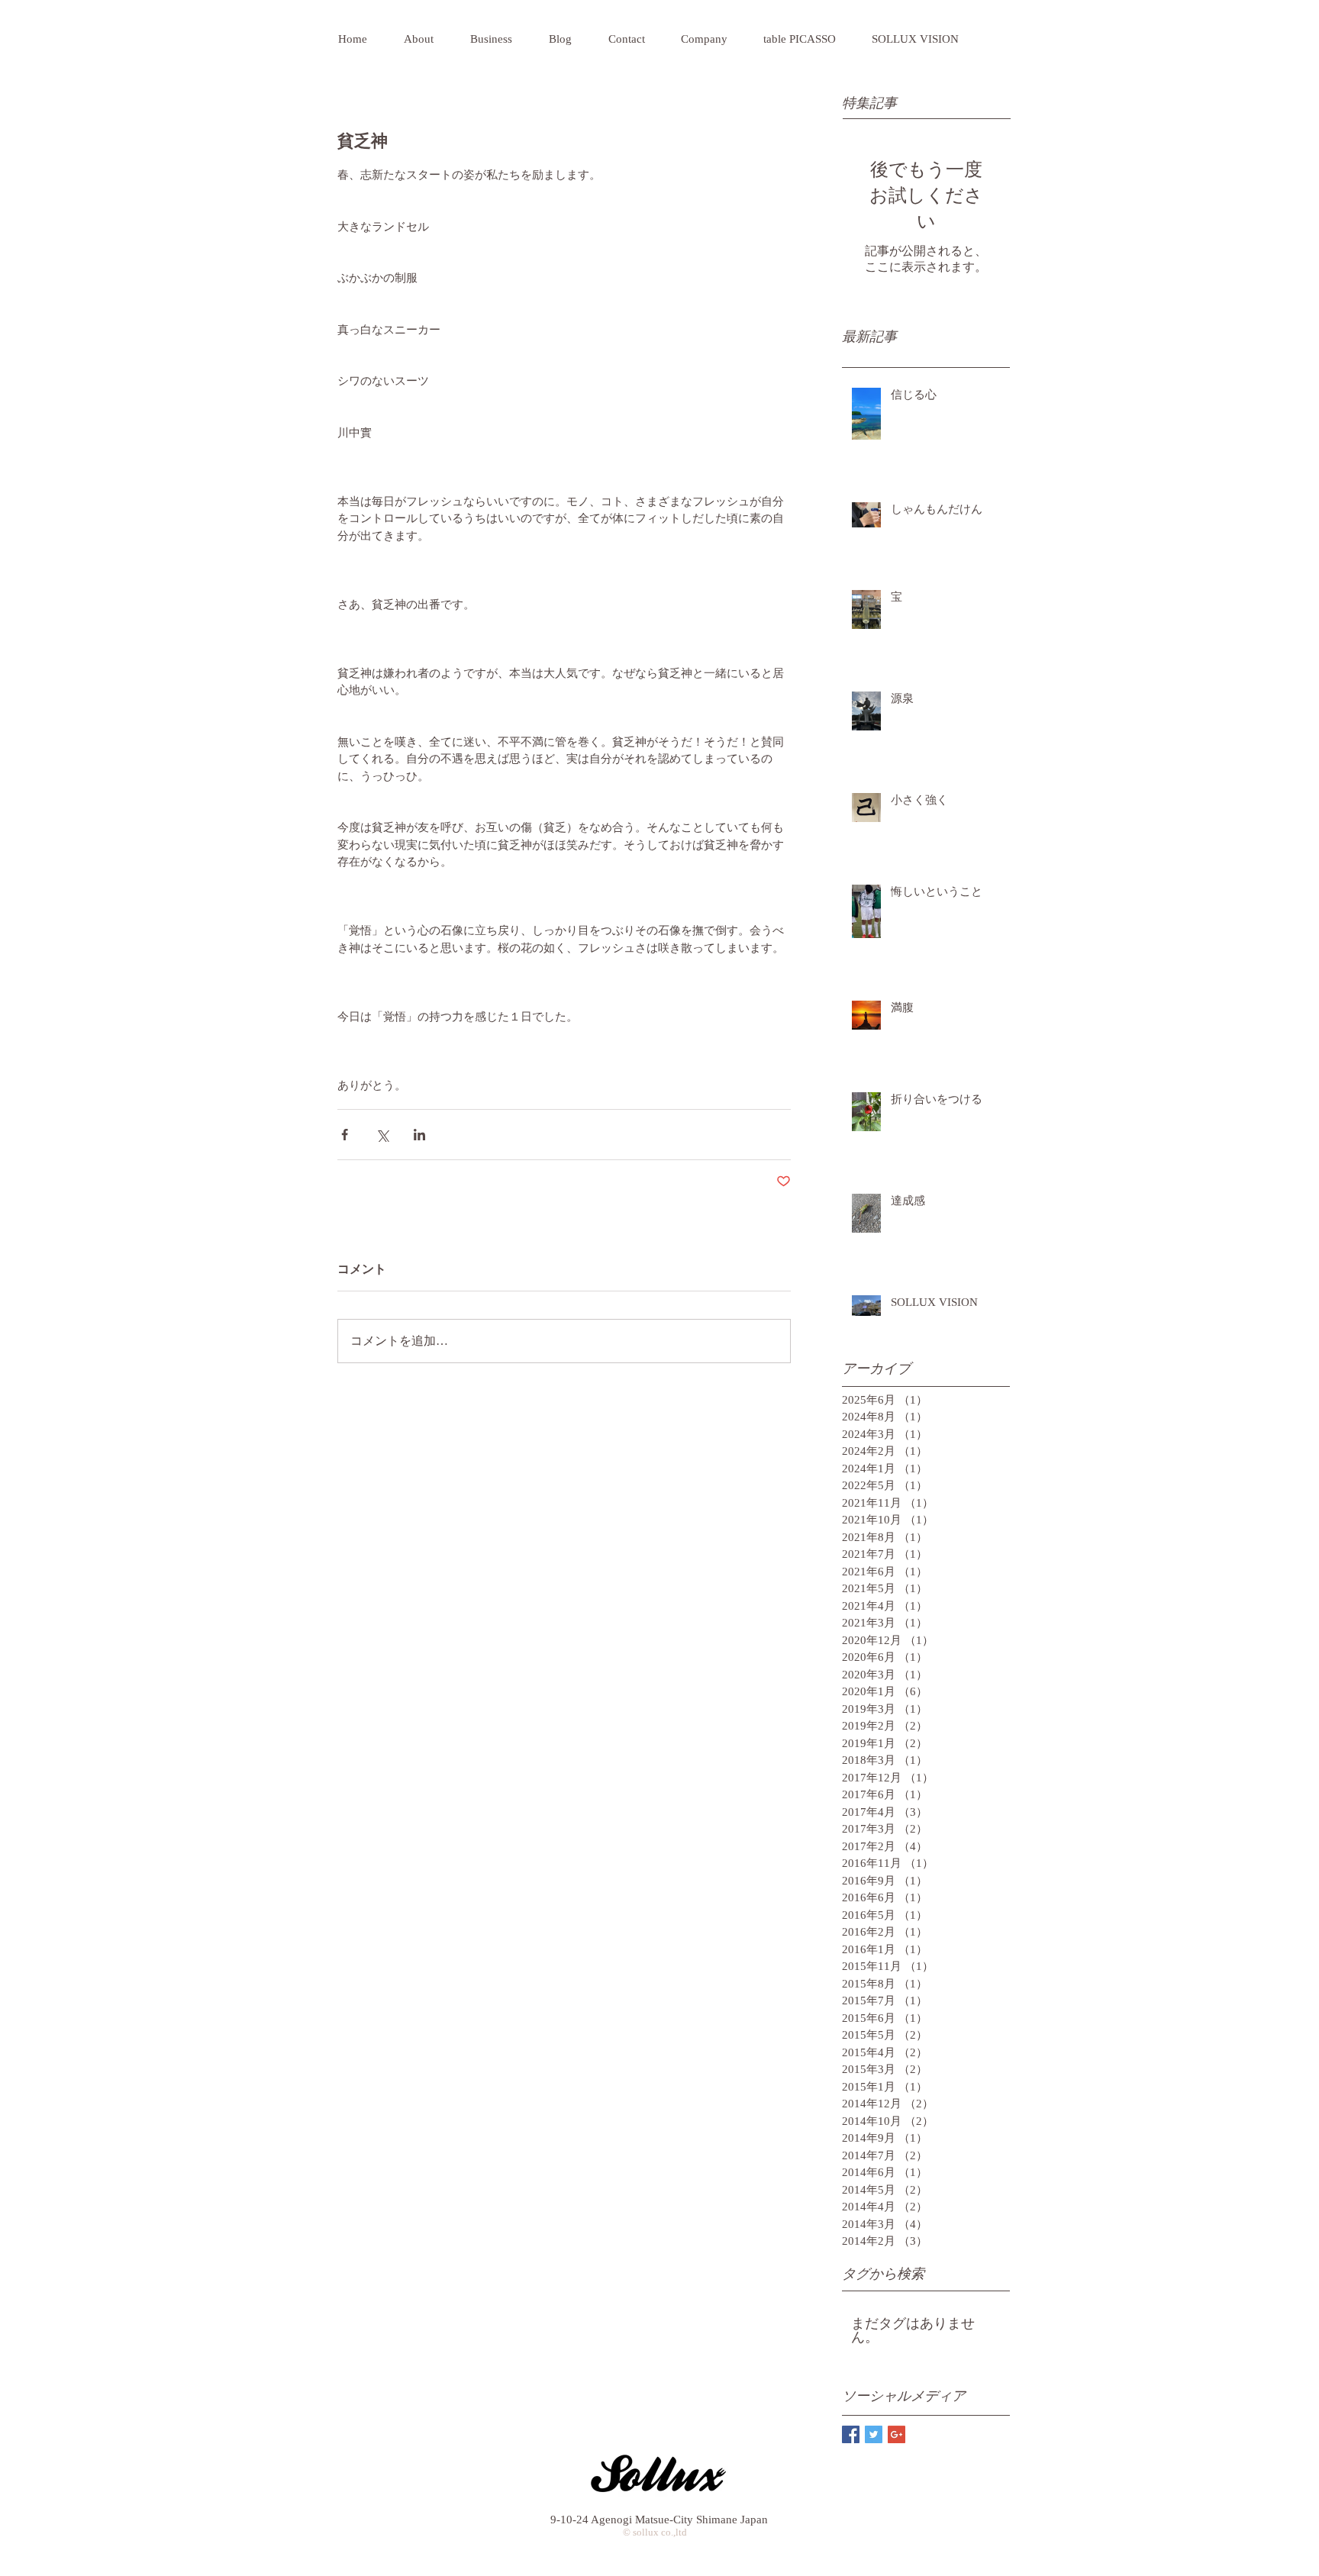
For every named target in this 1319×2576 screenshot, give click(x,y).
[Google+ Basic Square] (897, 2434)
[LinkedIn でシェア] (419, 1135)
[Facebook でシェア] (345, 1135)
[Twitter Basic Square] (874, 2434)
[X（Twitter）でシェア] (382, 1135)
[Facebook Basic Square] (851, 2434)
